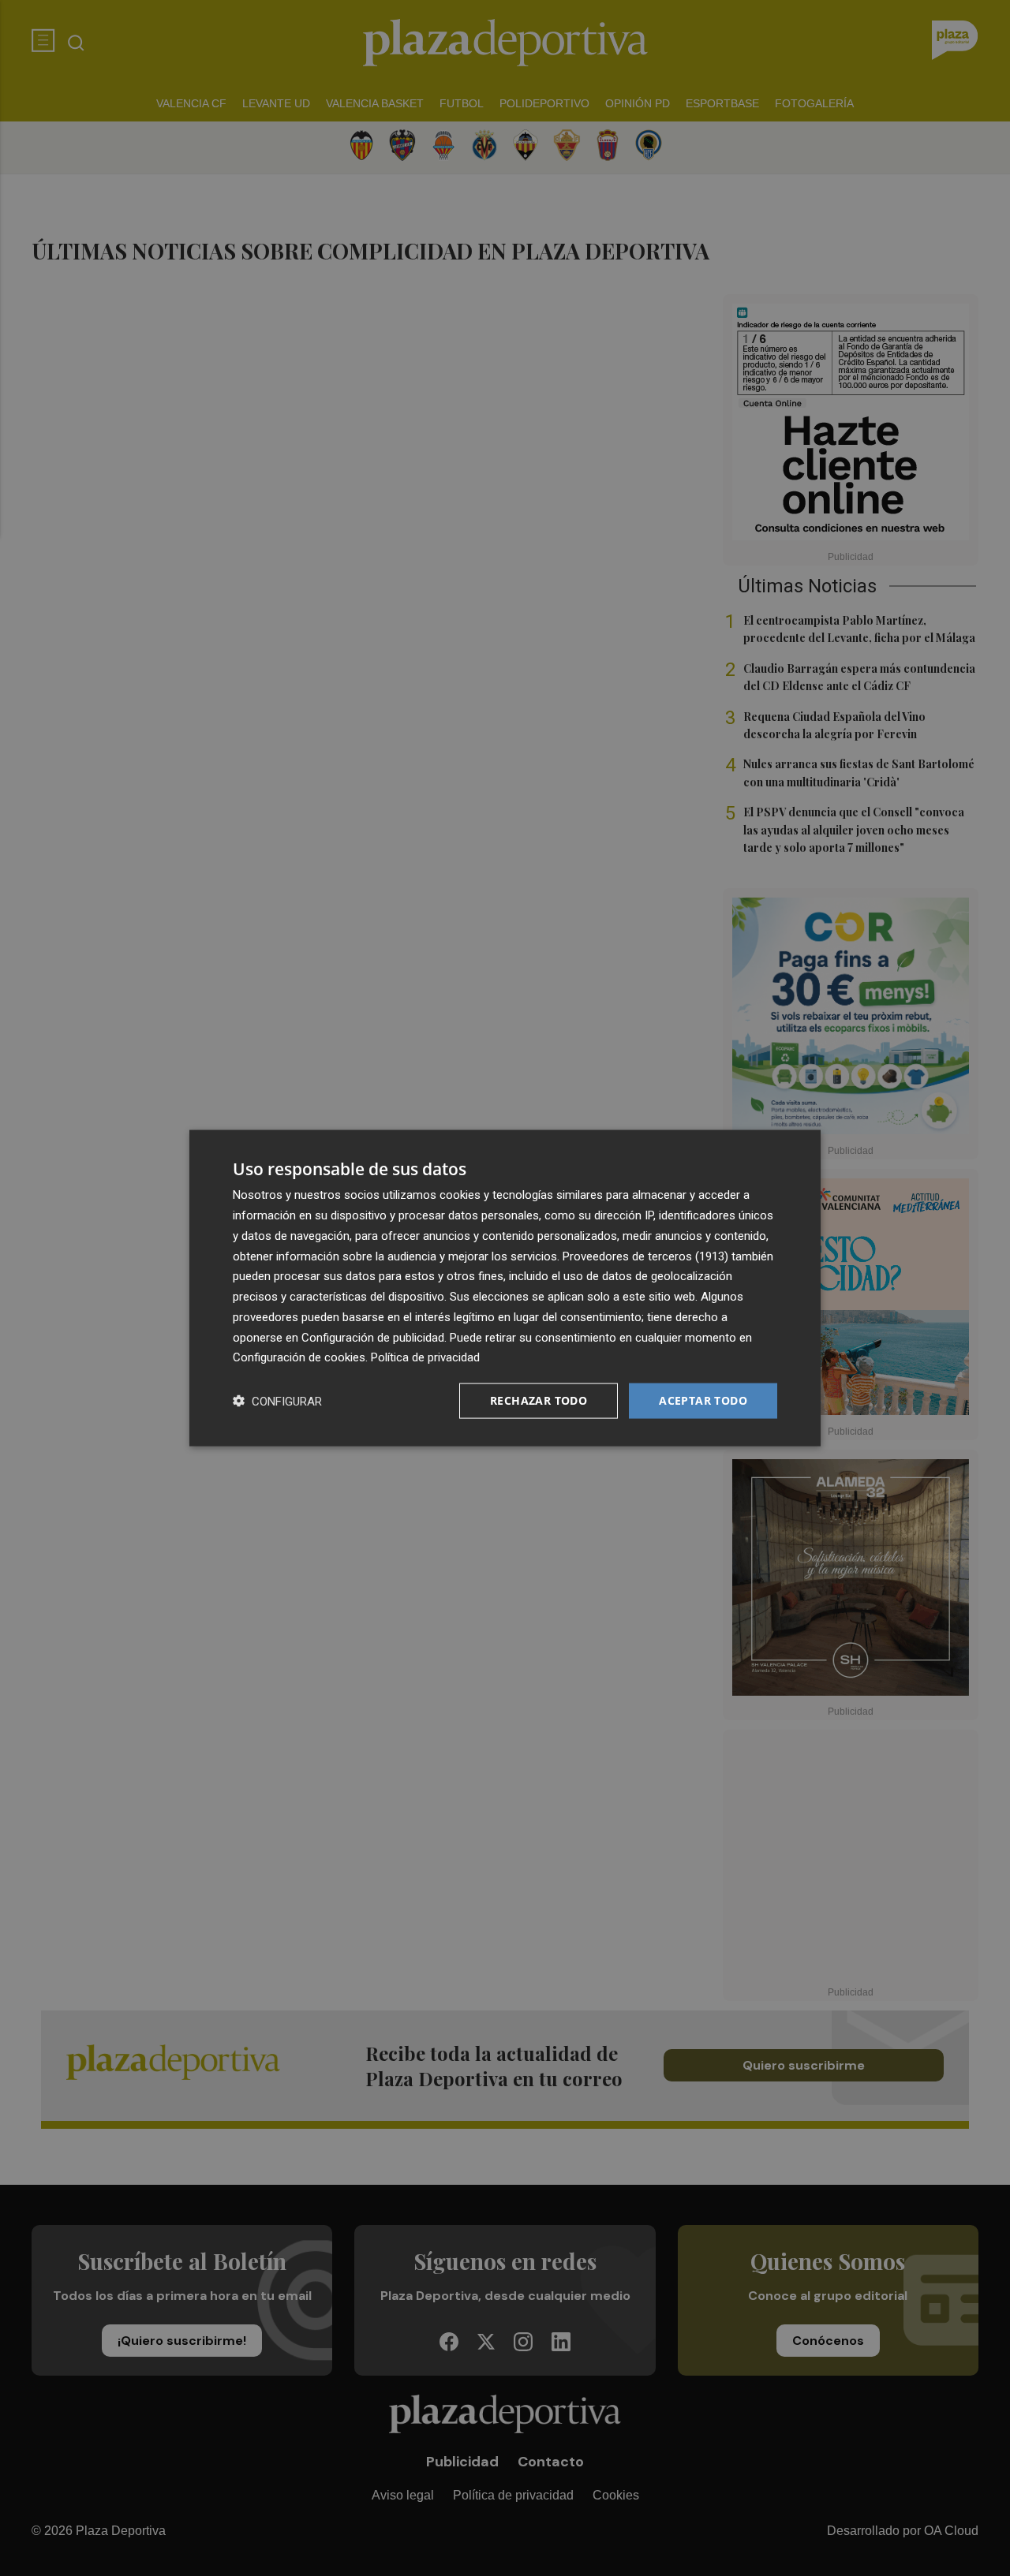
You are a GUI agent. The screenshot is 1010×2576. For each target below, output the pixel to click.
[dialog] (505, 1288)
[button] (277, 1401)
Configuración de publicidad (373, 1337)
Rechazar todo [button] (539, 1400)
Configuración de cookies (299, 1357)
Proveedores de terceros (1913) (645, 1256)
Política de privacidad (425, 1357)
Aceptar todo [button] (703, 1400)
